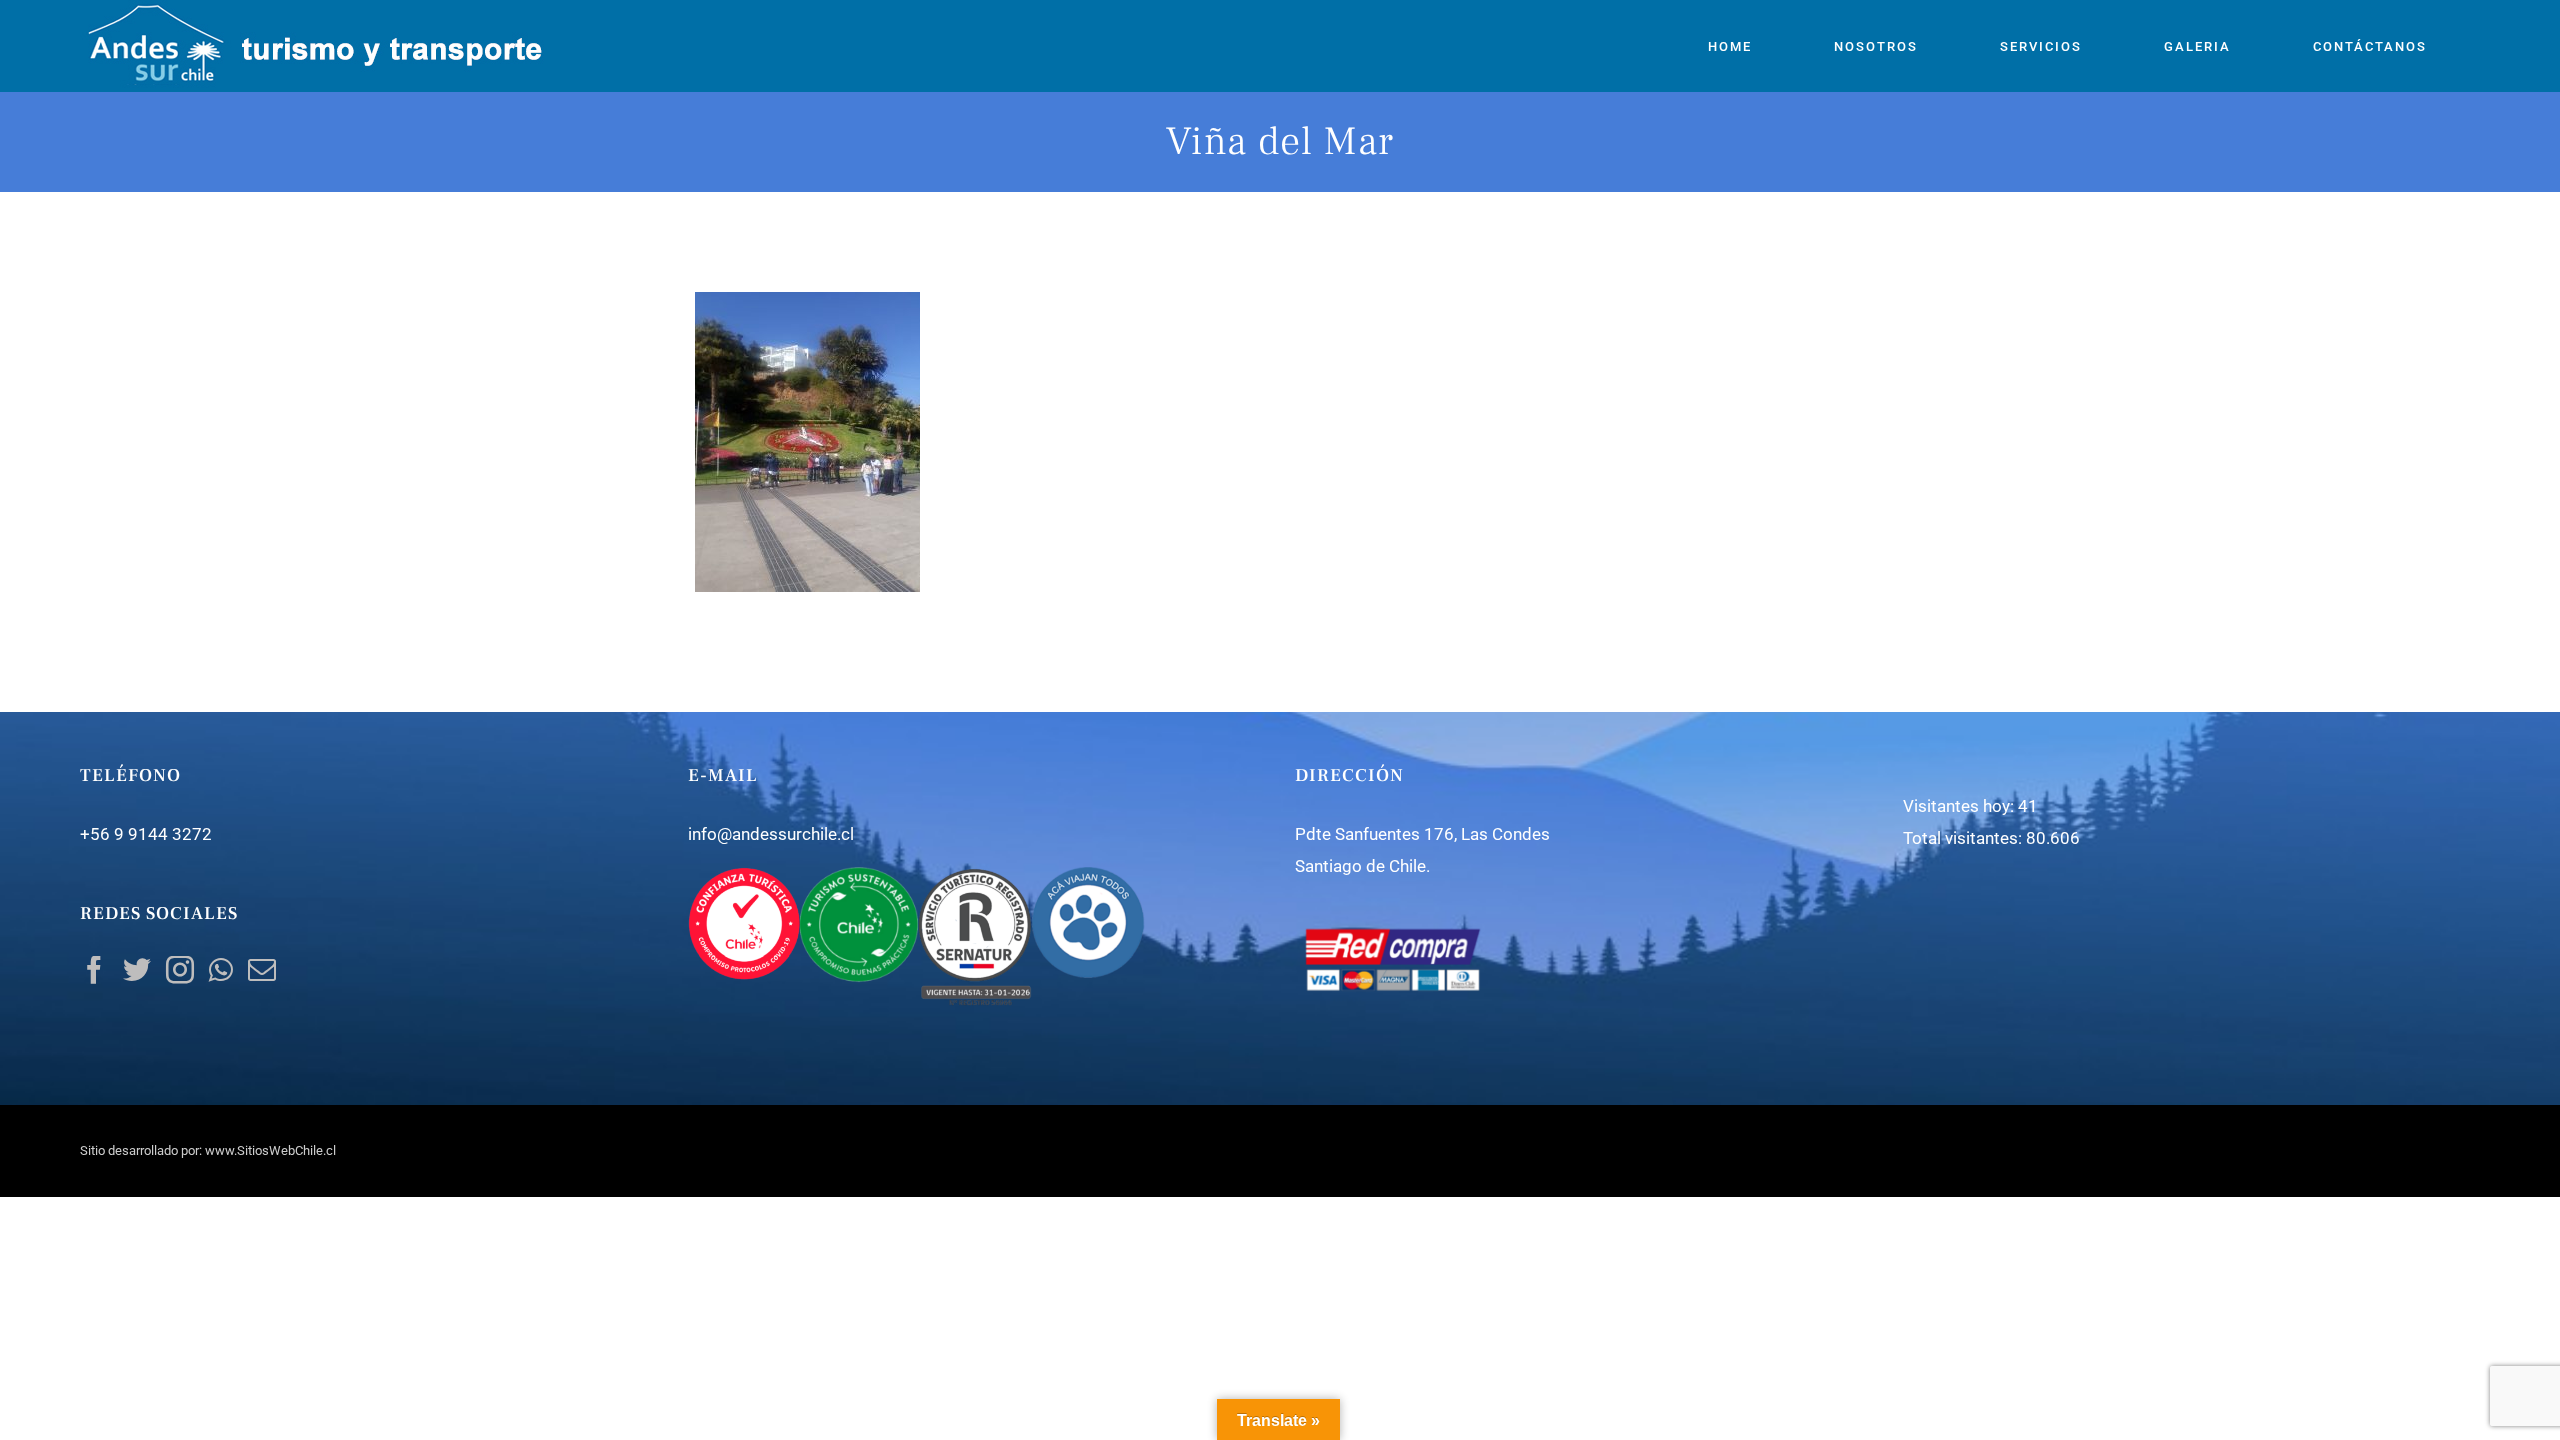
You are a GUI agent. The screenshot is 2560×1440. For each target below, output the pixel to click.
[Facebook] (94, 970)
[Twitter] (137, 970)
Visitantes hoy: (1960, 806)
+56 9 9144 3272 (146, 834)
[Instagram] (180, 970)
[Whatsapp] (221, 970)
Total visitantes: (1964, 838)
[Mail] (262, 970)
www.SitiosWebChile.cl (270, 1150)
